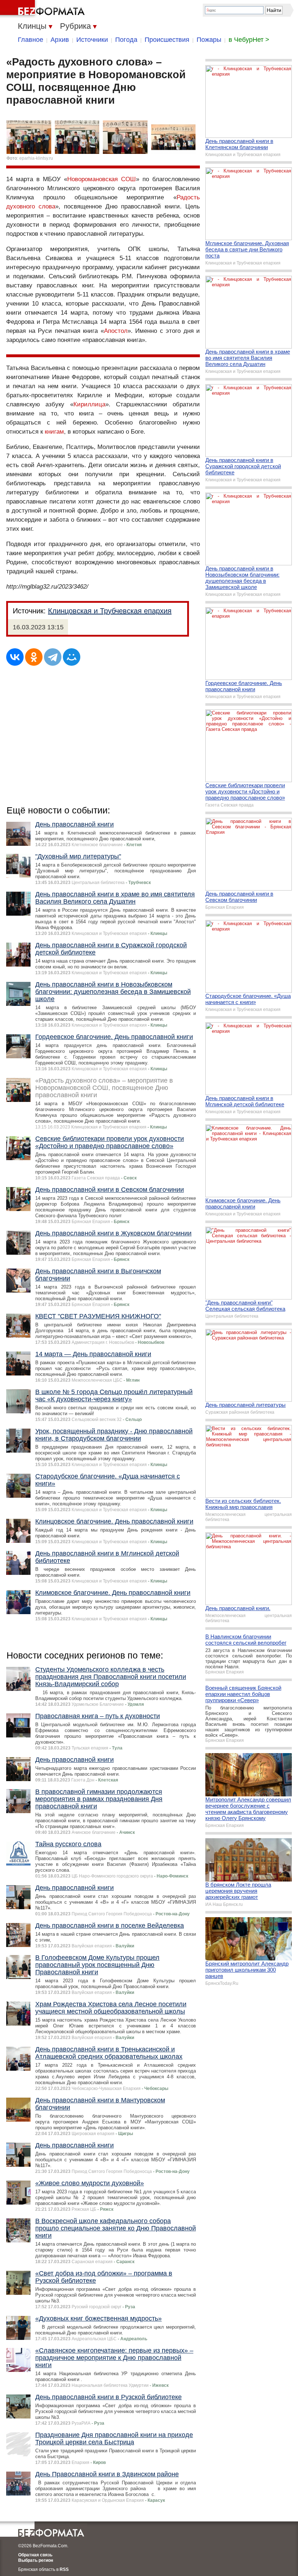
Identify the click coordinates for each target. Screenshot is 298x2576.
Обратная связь (35, 2555)
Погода (126, 40)
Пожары (209, 40)
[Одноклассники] (34, 657)
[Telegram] (53, 657)
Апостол (116, 331)
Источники (92, 40)
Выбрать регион (36, 2560)
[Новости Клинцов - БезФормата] (44, 9)
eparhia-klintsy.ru (36, 158)
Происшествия (167, 40)
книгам (54, 432)
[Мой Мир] (72, 657)
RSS (64, 2569)
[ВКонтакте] (15, 657)
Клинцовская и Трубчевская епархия (110, 611)
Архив (60, 40)
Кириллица (89, 404)
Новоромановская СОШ (102, 179)
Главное (31, 40)
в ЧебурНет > (249, 40)
